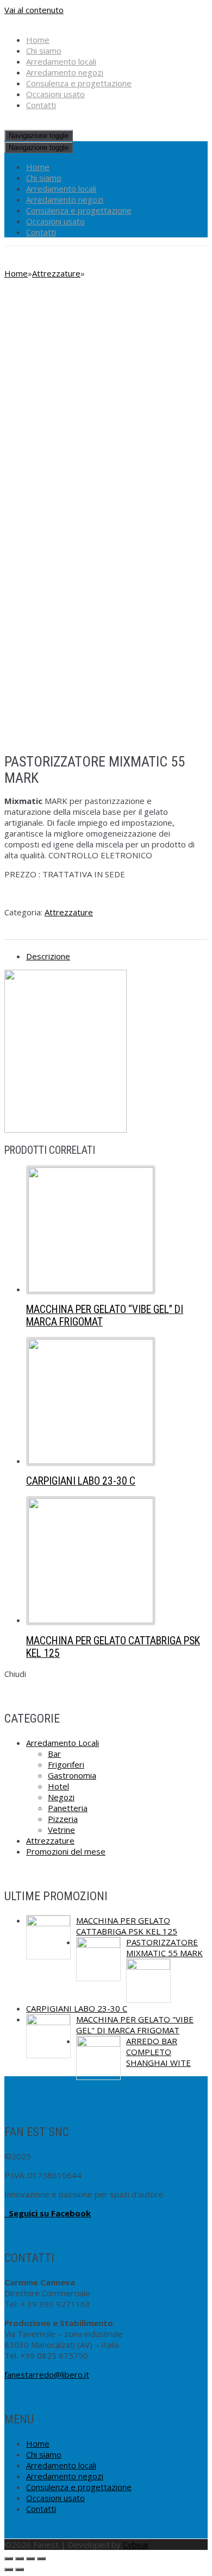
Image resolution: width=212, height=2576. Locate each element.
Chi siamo (44, 51)
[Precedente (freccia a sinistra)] (9, 2569)
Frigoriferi (66, 1764)
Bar (54, 1754)
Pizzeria (63, 1819)
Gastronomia (72, 1775)
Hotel (58, 1786)
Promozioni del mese (66, 1851)
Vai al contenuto (34, 10)
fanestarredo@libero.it (47, 2374)
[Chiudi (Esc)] (9, 2559)
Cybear (136, 2544)
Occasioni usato (55, 94)
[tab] (117, 956)
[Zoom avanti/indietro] (41, 2559)
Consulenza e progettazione (79, 83)
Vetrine (61, 1830)
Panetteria (68, 1808)
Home (38, 40)
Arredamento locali (61, 61)
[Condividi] (20, 2559)
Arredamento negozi (65, 72)
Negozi (61, 1797)
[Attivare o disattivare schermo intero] (30, 2559)
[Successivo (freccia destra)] (20, 2569)
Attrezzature (56, 273)
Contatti (41, 105)
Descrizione (48, 956)
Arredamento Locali (63, 1743)
